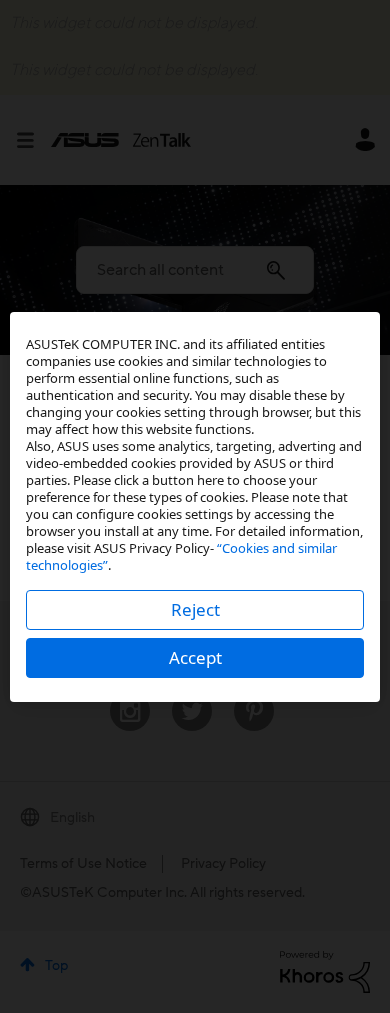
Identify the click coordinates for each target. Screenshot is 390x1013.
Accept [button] (195, 657)
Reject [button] (195, 609)
